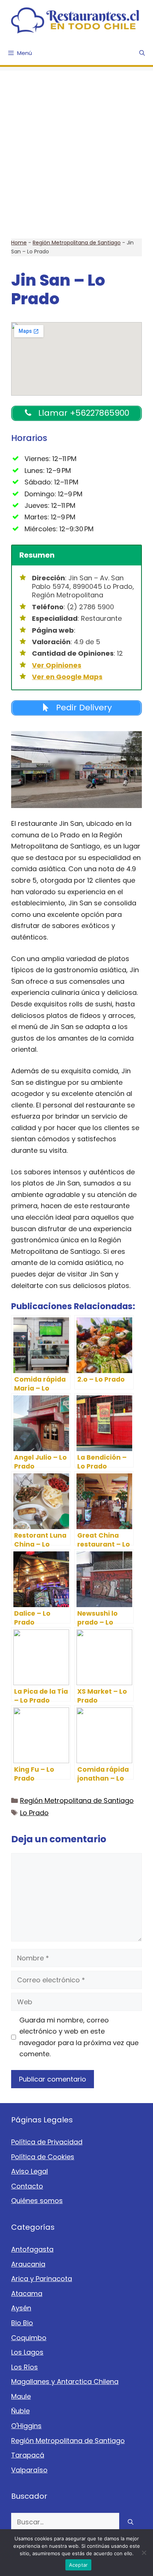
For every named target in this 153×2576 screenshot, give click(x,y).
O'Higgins (26, 2426)
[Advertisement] (76, 147)
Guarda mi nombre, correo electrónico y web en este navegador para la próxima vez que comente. (79, 2037)
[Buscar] (131, 2522)
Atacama (27, 2293)
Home (19, 243)
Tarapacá (28, 2455)
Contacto (27, 2186)
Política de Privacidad (47, 2142)
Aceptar (79, 2565)
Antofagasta (32, 2249)
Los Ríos (25, 2367)
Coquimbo (29, 2338)
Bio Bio (22, 2323)
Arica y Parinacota (42, 2279)
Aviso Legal (30, 2171)
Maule (21, 2396)
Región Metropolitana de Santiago (77, 243)
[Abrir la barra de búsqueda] (142, 53)
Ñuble (20, 2411)
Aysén (21, 2308)
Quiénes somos (37, 2201)
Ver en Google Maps (67, 677)
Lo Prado (34, 1813)
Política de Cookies (43, 2157)
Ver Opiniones (57, 665)
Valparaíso (29, 2470)
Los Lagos (27, 2352)
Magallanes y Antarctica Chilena (65, 2382)
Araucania (28, 2264)
